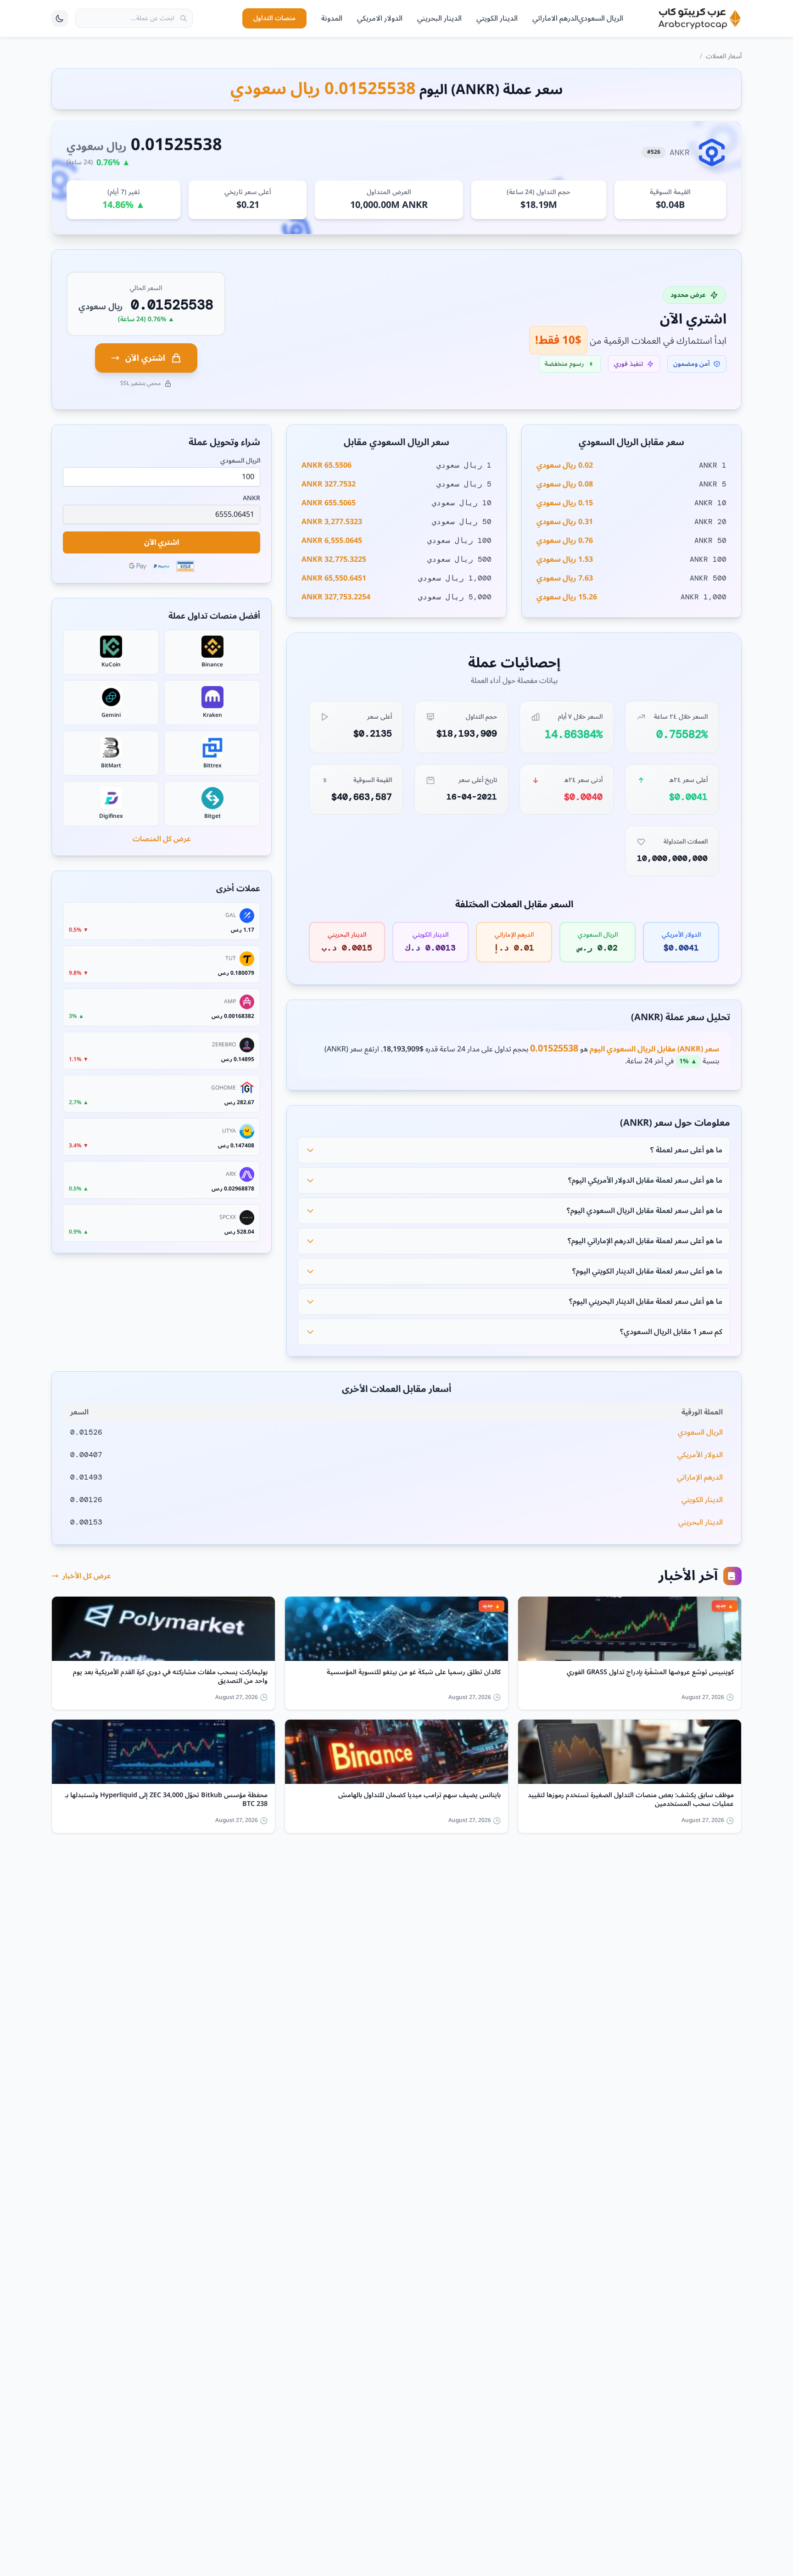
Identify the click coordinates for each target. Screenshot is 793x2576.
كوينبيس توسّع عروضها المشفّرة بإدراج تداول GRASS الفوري (650, 1674)
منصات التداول (274, 18)
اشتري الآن (145, 358)
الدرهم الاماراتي (555, 18)
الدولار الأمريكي (700, 1455)
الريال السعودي (601, 18)
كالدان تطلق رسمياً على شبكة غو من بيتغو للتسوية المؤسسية (414, 1674)
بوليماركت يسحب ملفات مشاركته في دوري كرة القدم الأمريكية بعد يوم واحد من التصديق (170, 1677)
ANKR (251, 498)
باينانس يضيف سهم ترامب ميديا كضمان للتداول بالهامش (419, 1797)
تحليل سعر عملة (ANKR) (681, 1017)
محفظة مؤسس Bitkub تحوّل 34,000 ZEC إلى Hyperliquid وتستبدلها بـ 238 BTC (166, 1800)
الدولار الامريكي (380, 18)
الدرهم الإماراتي (700, 1477)
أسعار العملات (724, 56)
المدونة (332, 18)
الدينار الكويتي (497, 18)
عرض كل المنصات (162, 839)
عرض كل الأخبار (87, 1576)
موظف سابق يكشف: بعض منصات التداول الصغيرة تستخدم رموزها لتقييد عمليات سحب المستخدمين (631, 1800)
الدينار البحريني (439, 18)
